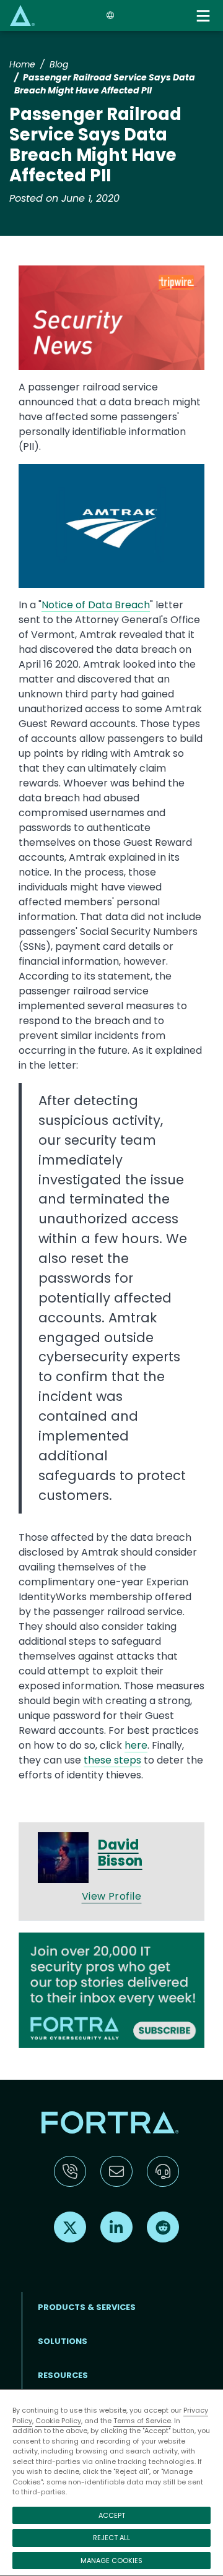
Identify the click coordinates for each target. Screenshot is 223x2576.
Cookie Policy (58, 2421)
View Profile (112, 1896)
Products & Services (87, 2307)
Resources (63, 2375)
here (136, 1745)
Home (22, 64)
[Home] (22, 15)
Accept (112, 2515)
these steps (112, 1760)
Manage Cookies (111, 2561)
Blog (59, 64)
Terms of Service (142, 2421)
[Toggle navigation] (204, 16)
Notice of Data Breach (96, 605)
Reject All (111, 2538)
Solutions (63, 2341)
